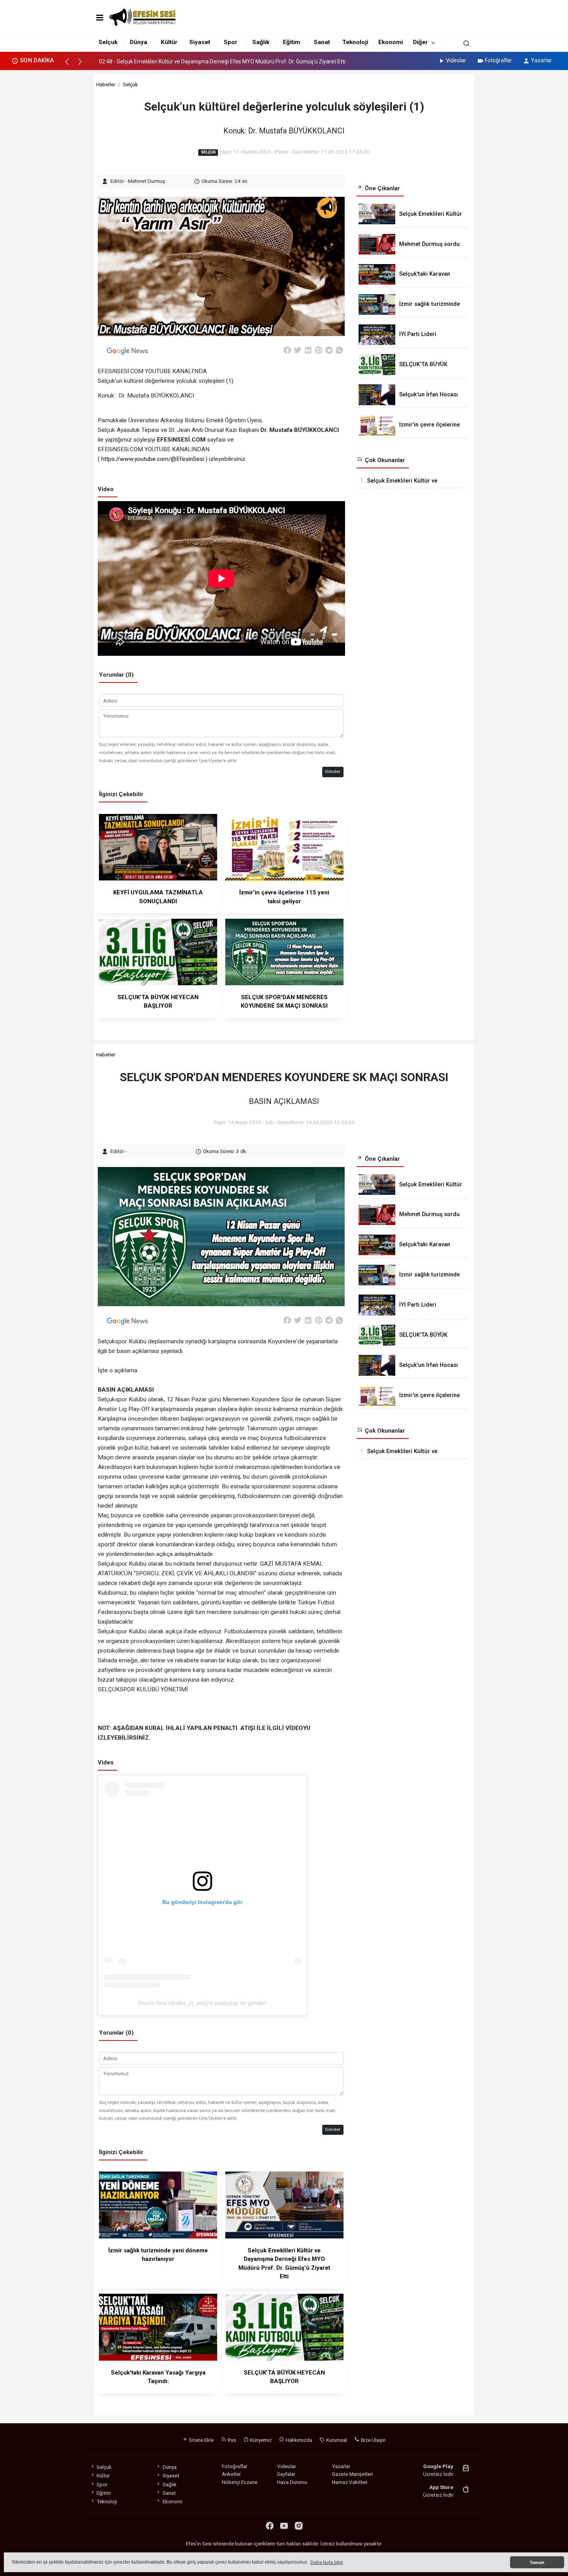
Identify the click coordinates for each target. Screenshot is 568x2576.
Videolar (456, 60)
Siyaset (200, 42)
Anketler (231, 2474)
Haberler (106, 84)
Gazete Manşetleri (352, 2474)
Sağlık (261, 42)
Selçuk (108, 42)
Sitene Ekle (201, 2440)
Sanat (322, 42)
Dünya (139, 42)
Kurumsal (336, 2440)
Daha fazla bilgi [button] (327, 2562)
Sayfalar (286, 2474)
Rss (231, 2440)
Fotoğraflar (498, 60)
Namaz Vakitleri (350, 2482)
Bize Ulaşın (373, 2440)
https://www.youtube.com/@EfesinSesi (153, 459)
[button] (71, 65)
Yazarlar (541, 60)
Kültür (169, 42)
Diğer (420, 42)
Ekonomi (391, 42)
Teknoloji (355, 42)
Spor (230, 42)
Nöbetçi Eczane (240, 2482)
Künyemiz (260, 2440)
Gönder (333, 771)
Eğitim (292, 42)
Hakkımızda (298, 2440)
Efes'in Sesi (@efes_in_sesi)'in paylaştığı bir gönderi (202, 2003)
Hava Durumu (292, 2482)
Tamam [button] (537, 2562)
